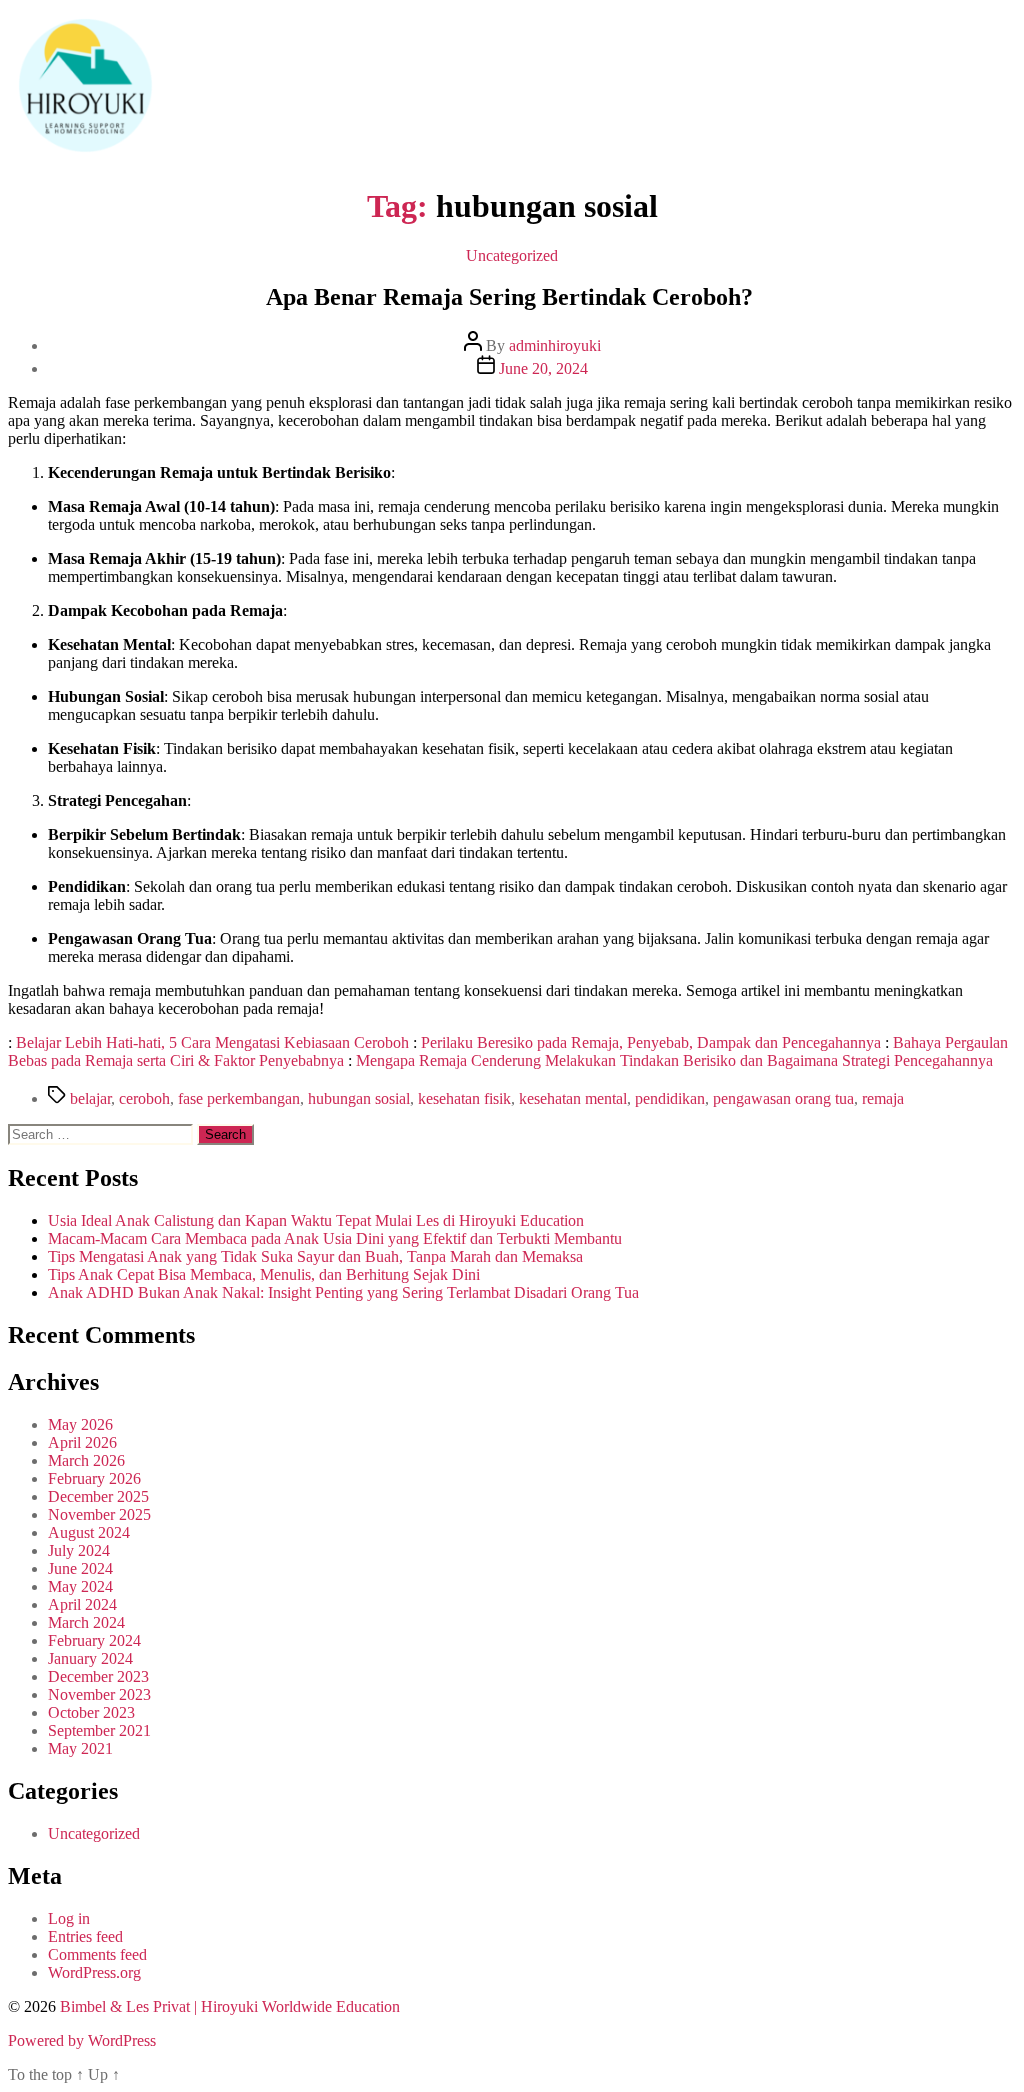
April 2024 (82, 1604)
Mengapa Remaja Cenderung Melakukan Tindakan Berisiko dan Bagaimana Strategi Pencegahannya (674, 1060)
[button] (556, 87)
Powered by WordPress (82, 2040)
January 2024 (90, 1658)
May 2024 (80, 1586)
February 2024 (94, 1640)
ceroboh (144, 1098)
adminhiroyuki (555, 345)
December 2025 (98, 1496)
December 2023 (98, 1676)
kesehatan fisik (464, 1098)
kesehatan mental (573, 1098)
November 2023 (99, 1694)
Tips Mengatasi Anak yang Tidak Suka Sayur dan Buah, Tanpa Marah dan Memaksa (315, 1256)
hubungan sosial (359, 1098)
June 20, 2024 (543, 368)
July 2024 (79, 1550)
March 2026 (86, 1460)
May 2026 (80, 1424)
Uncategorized (512, 255)
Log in (69, 1918)
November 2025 (99, 1514)
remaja (883, 1098)
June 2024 (80, 1568)
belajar (90, 1098)
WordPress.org (94, 1972)
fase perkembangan (239, 1098)
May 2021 (80, 1748)
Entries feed (85, 1936)
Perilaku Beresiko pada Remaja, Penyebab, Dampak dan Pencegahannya (651, 1042)
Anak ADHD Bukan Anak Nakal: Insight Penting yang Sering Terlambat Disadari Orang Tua (343, 1292)
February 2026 (94, 1478)
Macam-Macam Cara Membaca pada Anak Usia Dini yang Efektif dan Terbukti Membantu (335, 1238)
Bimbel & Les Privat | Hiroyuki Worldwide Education (230, 2006)
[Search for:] (102, 1133)
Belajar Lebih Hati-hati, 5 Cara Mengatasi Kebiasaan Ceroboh (212, 1042)
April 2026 (82, 1442)
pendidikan (670, 1098)
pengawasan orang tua (783, 1098)
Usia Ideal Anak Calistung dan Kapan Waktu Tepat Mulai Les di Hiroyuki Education (316, 1220)
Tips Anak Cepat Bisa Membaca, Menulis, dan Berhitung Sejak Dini (264, 1274)
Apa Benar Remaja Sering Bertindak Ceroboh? (512, 297)
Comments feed (97, 1954)
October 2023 (91, 1712)
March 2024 (86, 1622)
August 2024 (89, 1532)
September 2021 (99, 1730)
